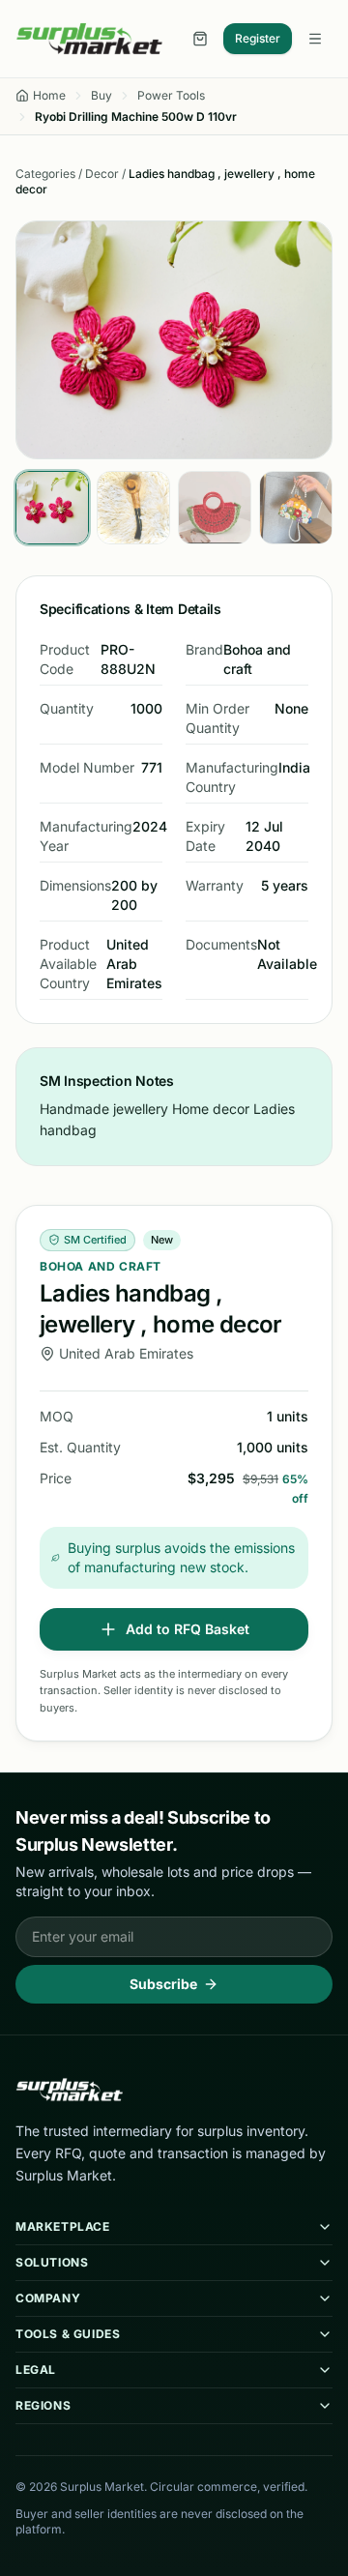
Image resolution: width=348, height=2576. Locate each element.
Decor (102, 174)
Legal (36, 2370)
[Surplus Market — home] (89, 39)
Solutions (52, 2262)
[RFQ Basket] (200, 39)
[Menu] (315, 39)
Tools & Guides (68, 2334)
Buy (101, 95)
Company (48, 2298)
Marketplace (63, 2226)
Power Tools (171, 95)
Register (258, 38)
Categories (45, 174)
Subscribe (163, 1984)
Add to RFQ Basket (188, 1629)
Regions (43, 2405)
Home (49, 95)
